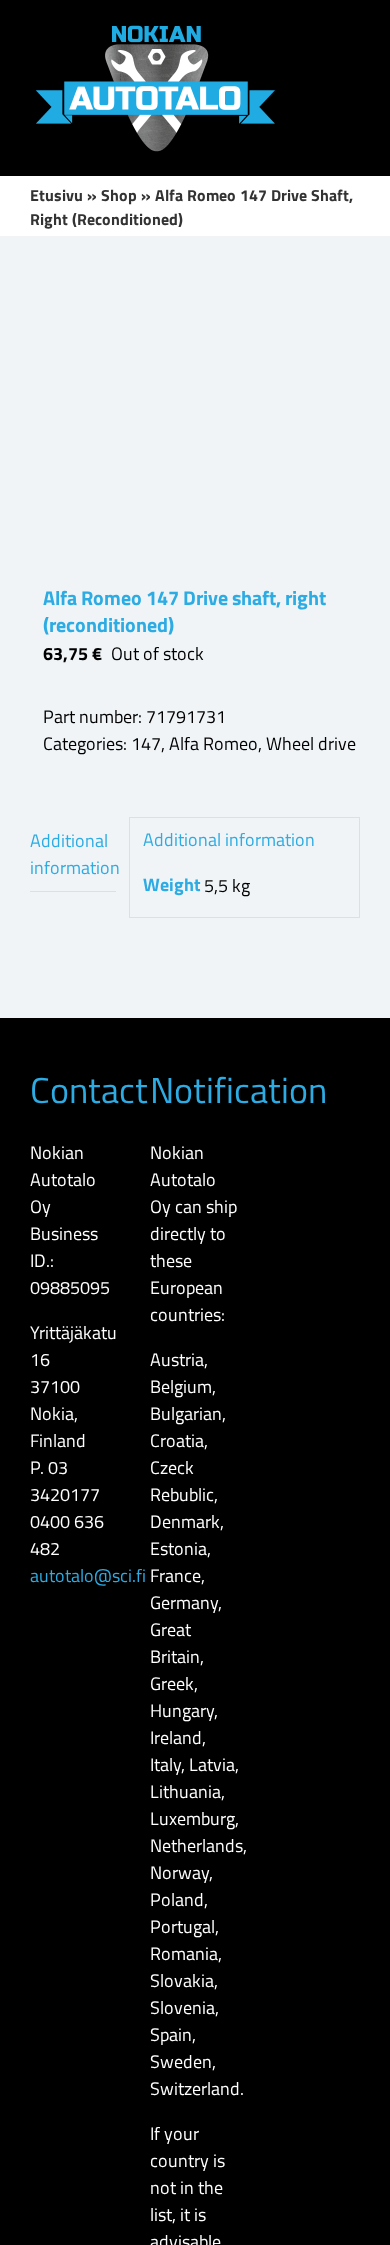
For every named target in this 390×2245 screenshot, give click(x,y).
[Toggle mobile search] (316, 30)
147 (146, 743)
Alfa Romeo (213, 743)
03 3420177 (65, 1481)
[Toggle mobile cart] (352, 66)
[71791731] (195, 410)
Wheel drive (311, 743)
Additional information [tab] (73, 854)
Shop (119, 195)
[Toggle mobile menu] (352, 30)
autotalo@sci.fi (88, 1575)
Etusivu (56, 195)
